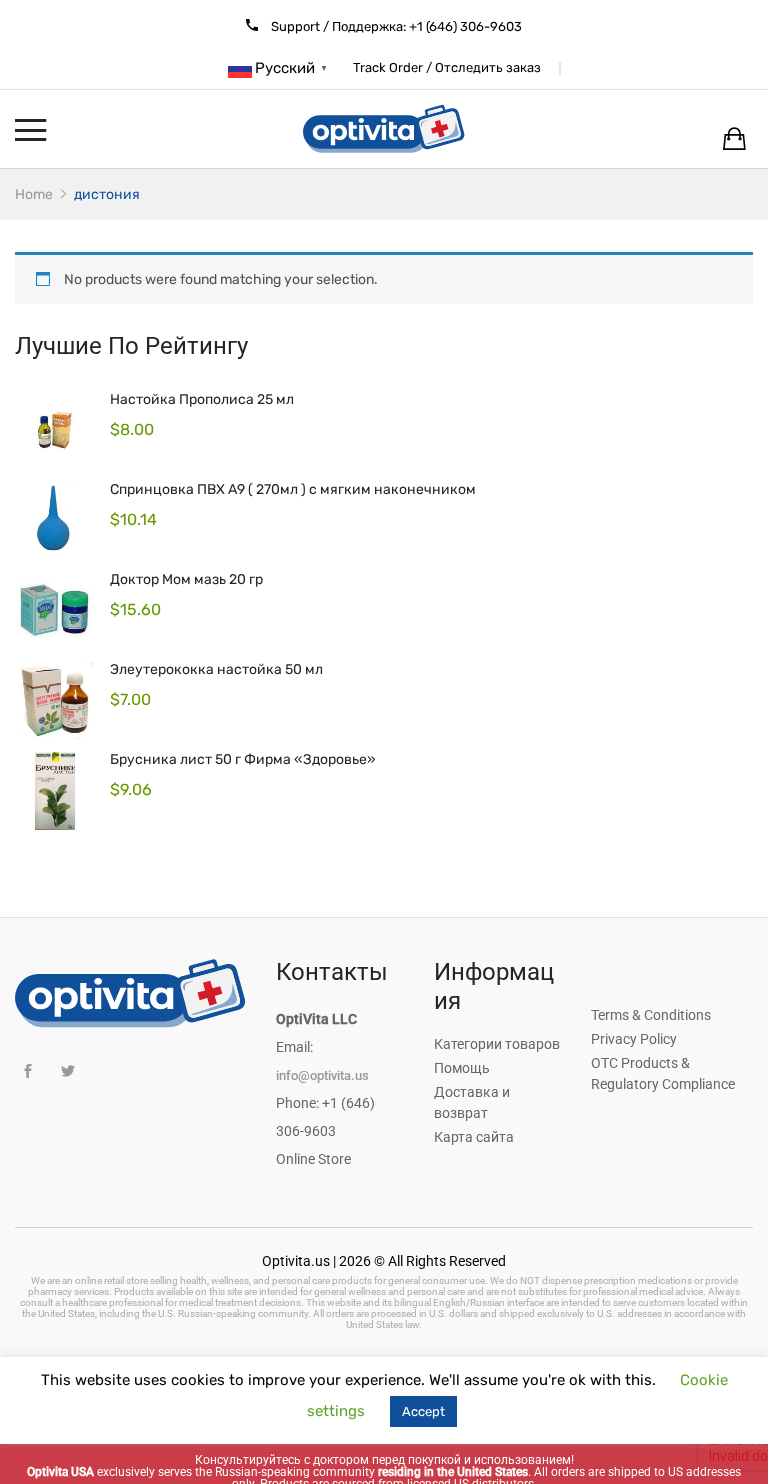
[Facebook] (27, 1071)
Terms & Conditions (651, 1015)
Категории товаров (497, 1044)
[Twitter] (67, 1071)
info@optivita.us (322, 1075)
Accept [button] (423, 1411)
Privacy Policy (634, 1039)
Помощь (462, 1068)
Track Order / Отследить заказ (447, 67)
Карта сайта (474, 1137)
